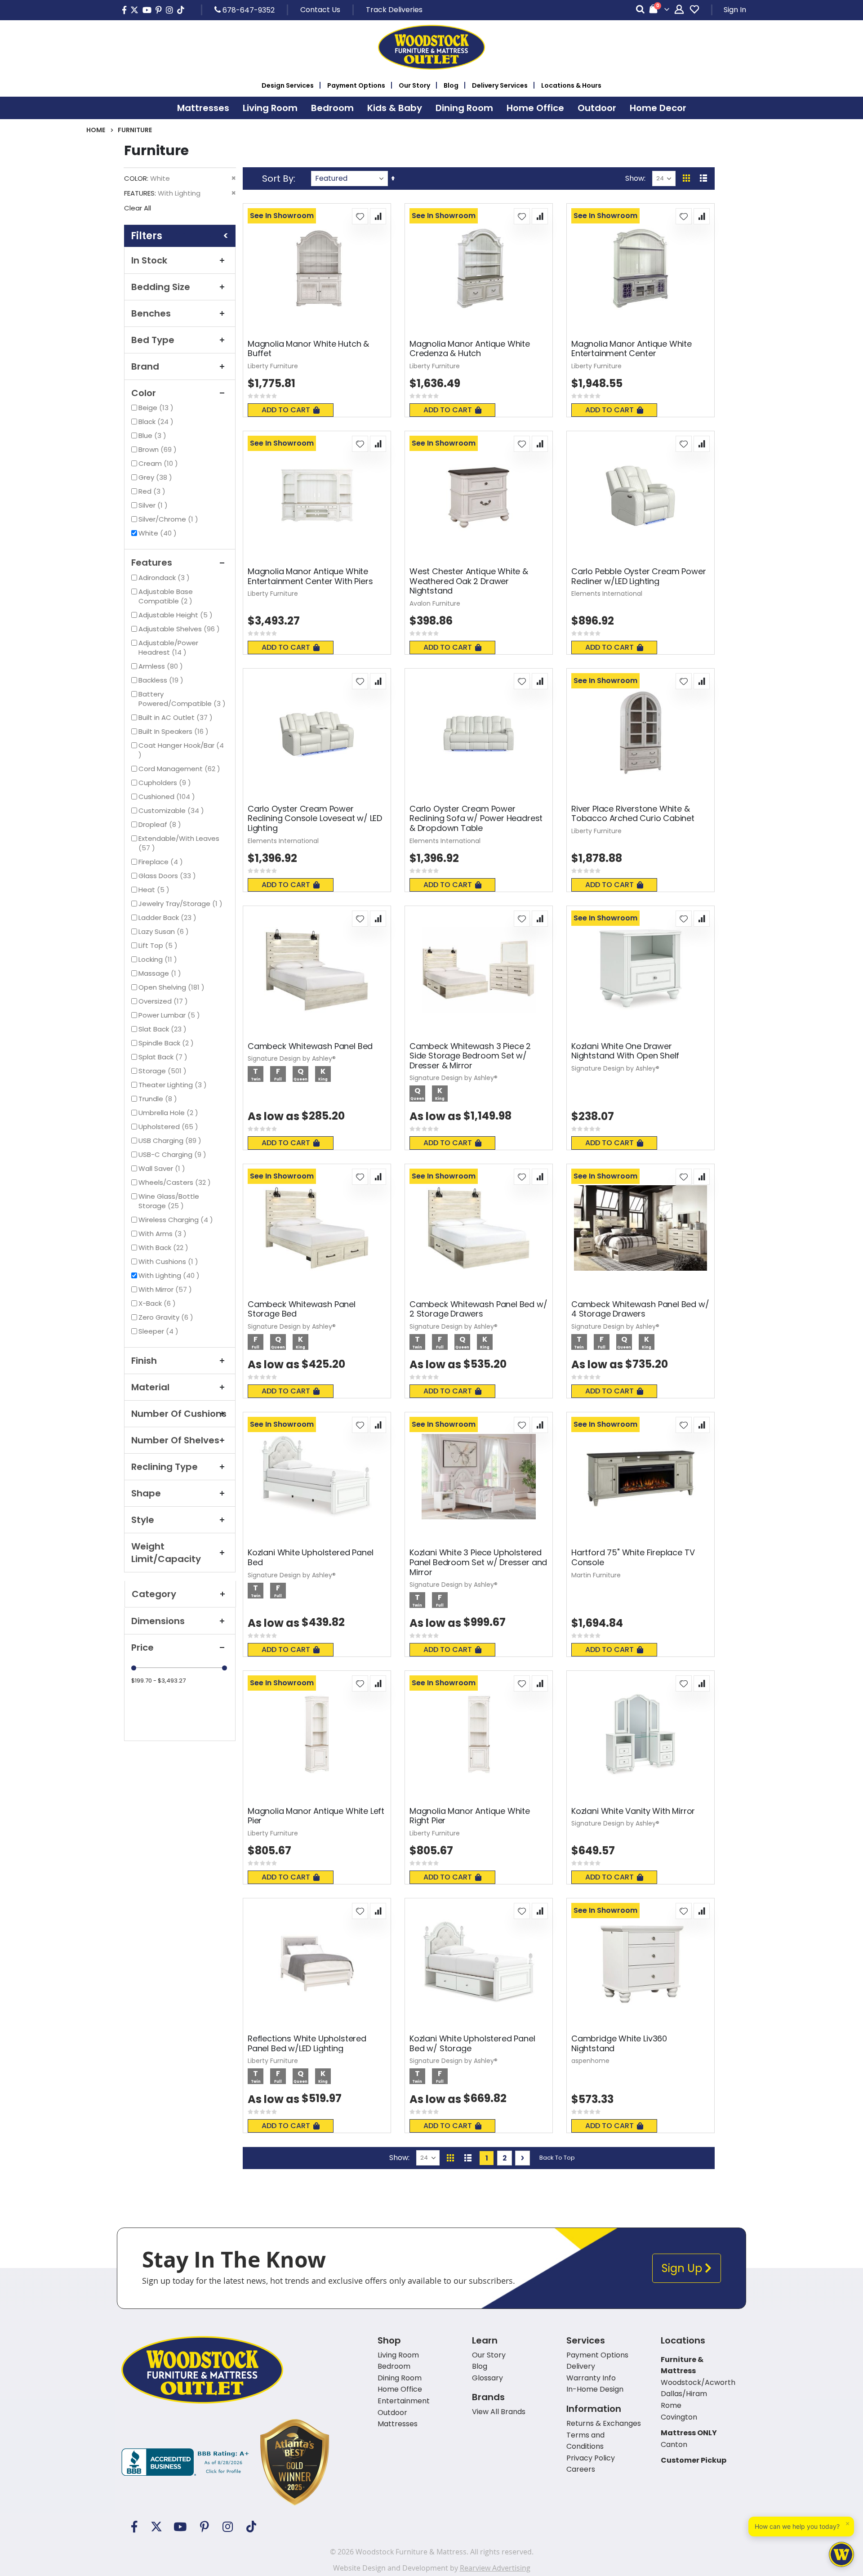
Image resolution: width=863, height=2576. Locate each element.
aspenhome (590, 2061)
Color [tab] (144, 393)
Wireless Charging (177, 1220)
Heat (155, 890)
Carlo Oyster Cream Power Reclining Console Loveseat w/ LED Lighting (315, 819)
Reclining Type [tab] (165, 1467)
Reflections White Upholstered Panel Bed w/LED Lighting (307, 2043)
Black (157, 422)
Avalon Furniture (435, 603)
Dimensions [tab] (158, 1621)
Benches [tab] (151, 313)
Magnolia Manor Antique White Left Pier (316, 1816)
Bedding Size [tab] (161, 287)
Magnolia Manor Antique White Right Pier (470, 1816)
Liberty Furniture (273, 366)
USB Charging (171, 1141)
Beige (157, 408)
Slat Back (164, 1029)
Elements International (607, 594)
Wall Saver (163, 1168)
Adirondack (165, 578)
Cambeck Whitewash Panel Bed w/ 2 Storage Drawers (478, 1309)
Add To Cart (286, 410)
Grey (156, 477)
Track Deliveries (394, 10)
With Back (165, 1248)
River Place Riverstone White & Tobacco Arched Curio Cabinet (633, 814)
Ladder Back (169, 917)
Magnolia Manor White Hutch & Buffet (308, 349)
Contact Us (320, 10)
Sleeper (160, 1331)
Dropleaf (161, 824)
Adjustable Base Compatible (173, 596)
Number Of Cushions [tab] (179, 1414)
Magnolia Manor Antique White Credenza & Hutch (470, 349)
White (159, 533)
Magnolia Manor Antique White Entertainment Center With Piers (310, 576)
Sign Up (683, 2268)
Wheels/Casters (176, 1182)
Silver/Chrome (169, 519)
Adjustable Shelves (180, 629)
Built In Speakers (175, 731)
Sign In (735, 10)
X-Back (158, 1303)
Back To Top (557, 2158)
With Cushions (169, 1261)
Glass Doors (168, 876)
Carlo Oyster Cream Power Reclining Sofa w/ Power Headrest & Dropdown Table (476, 819)
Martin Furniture (596, 1575)
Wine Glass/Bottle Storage (169, 1201)
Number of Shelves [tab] (175, 1440)
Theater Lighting (174, 1085)
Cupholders (166, 783)
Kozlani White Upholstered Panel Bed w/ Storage (472, 2043)
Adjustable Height (177, 615)
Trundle (159, 1099)
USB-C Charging (173, 1154)
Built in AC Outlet (177, 717)
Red (153, 491)
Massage (161, 973)
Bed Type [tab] (153, 340)
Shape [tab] (146, 1493)
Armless (162, 666)
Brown (159, 449)
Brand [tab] (145, 366)
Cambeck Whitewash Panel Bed (310, 1046)
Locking (159, 959)
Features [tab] (152, 563)
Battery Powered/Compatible (183, 699)
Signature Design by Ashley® (292, 1058)
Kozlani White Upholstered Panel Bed (310, 1557)
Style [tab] (143, 1520)
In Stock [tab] (149, 260)
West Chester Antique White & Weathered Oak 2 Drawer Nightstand (469, 581)
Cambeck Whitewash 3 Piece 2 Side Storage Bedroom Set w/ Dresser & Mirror (470, 1056)
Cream (159, 463)
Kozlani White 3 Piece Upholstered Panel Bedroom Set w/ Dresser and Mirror (478, 1562)
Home (96, 130)
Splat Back (164, 1057)
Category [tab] (154, 1594)
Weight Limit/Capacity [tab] (166, 1553)
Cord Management (180, 769)
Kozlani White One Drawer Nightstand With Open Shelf (625, 1051)
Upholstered (169, 1127)
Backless (162, 680)
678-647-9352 (248, 10)
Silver (154, 505)
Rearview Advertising (495, 2568)
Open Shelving (173, 987)
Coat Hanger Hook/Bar (183, 745)
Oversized (164, 1001)
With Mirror (166, 1289)
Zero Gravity (167, 1317)
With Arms (164, 1234)
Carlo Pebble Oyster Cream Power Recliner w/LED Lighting (638, 576)
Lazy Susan (165, 931)
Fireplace (162, 862)
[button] (360, 216)
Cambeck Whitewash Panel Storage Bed (302, 1309)
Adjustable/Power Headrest (170, 647)
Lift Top (159, 945)
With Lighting (170, 1275)
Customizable (172, 810)
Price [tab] (142, 1647)
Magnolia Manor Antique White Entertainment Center (632, 349)
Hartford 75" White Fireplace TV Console (633, 1557)
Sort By (278, 179)
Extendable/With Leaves (179, 843)
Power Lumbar (170, 1015)
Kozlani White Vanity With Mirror (633, 1811)
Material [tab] (150, 1387)
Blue (153, 435)
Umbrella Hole (169, 1113)
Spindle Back (167, 1043)
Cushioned (168, 797)
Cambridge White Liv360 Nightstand (619, 2043)
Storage (164, 1071)
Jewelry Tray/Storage (182, 904)
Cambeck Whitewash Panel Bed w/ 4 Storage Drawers (640, 1309)
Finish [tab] (144, 1361)
